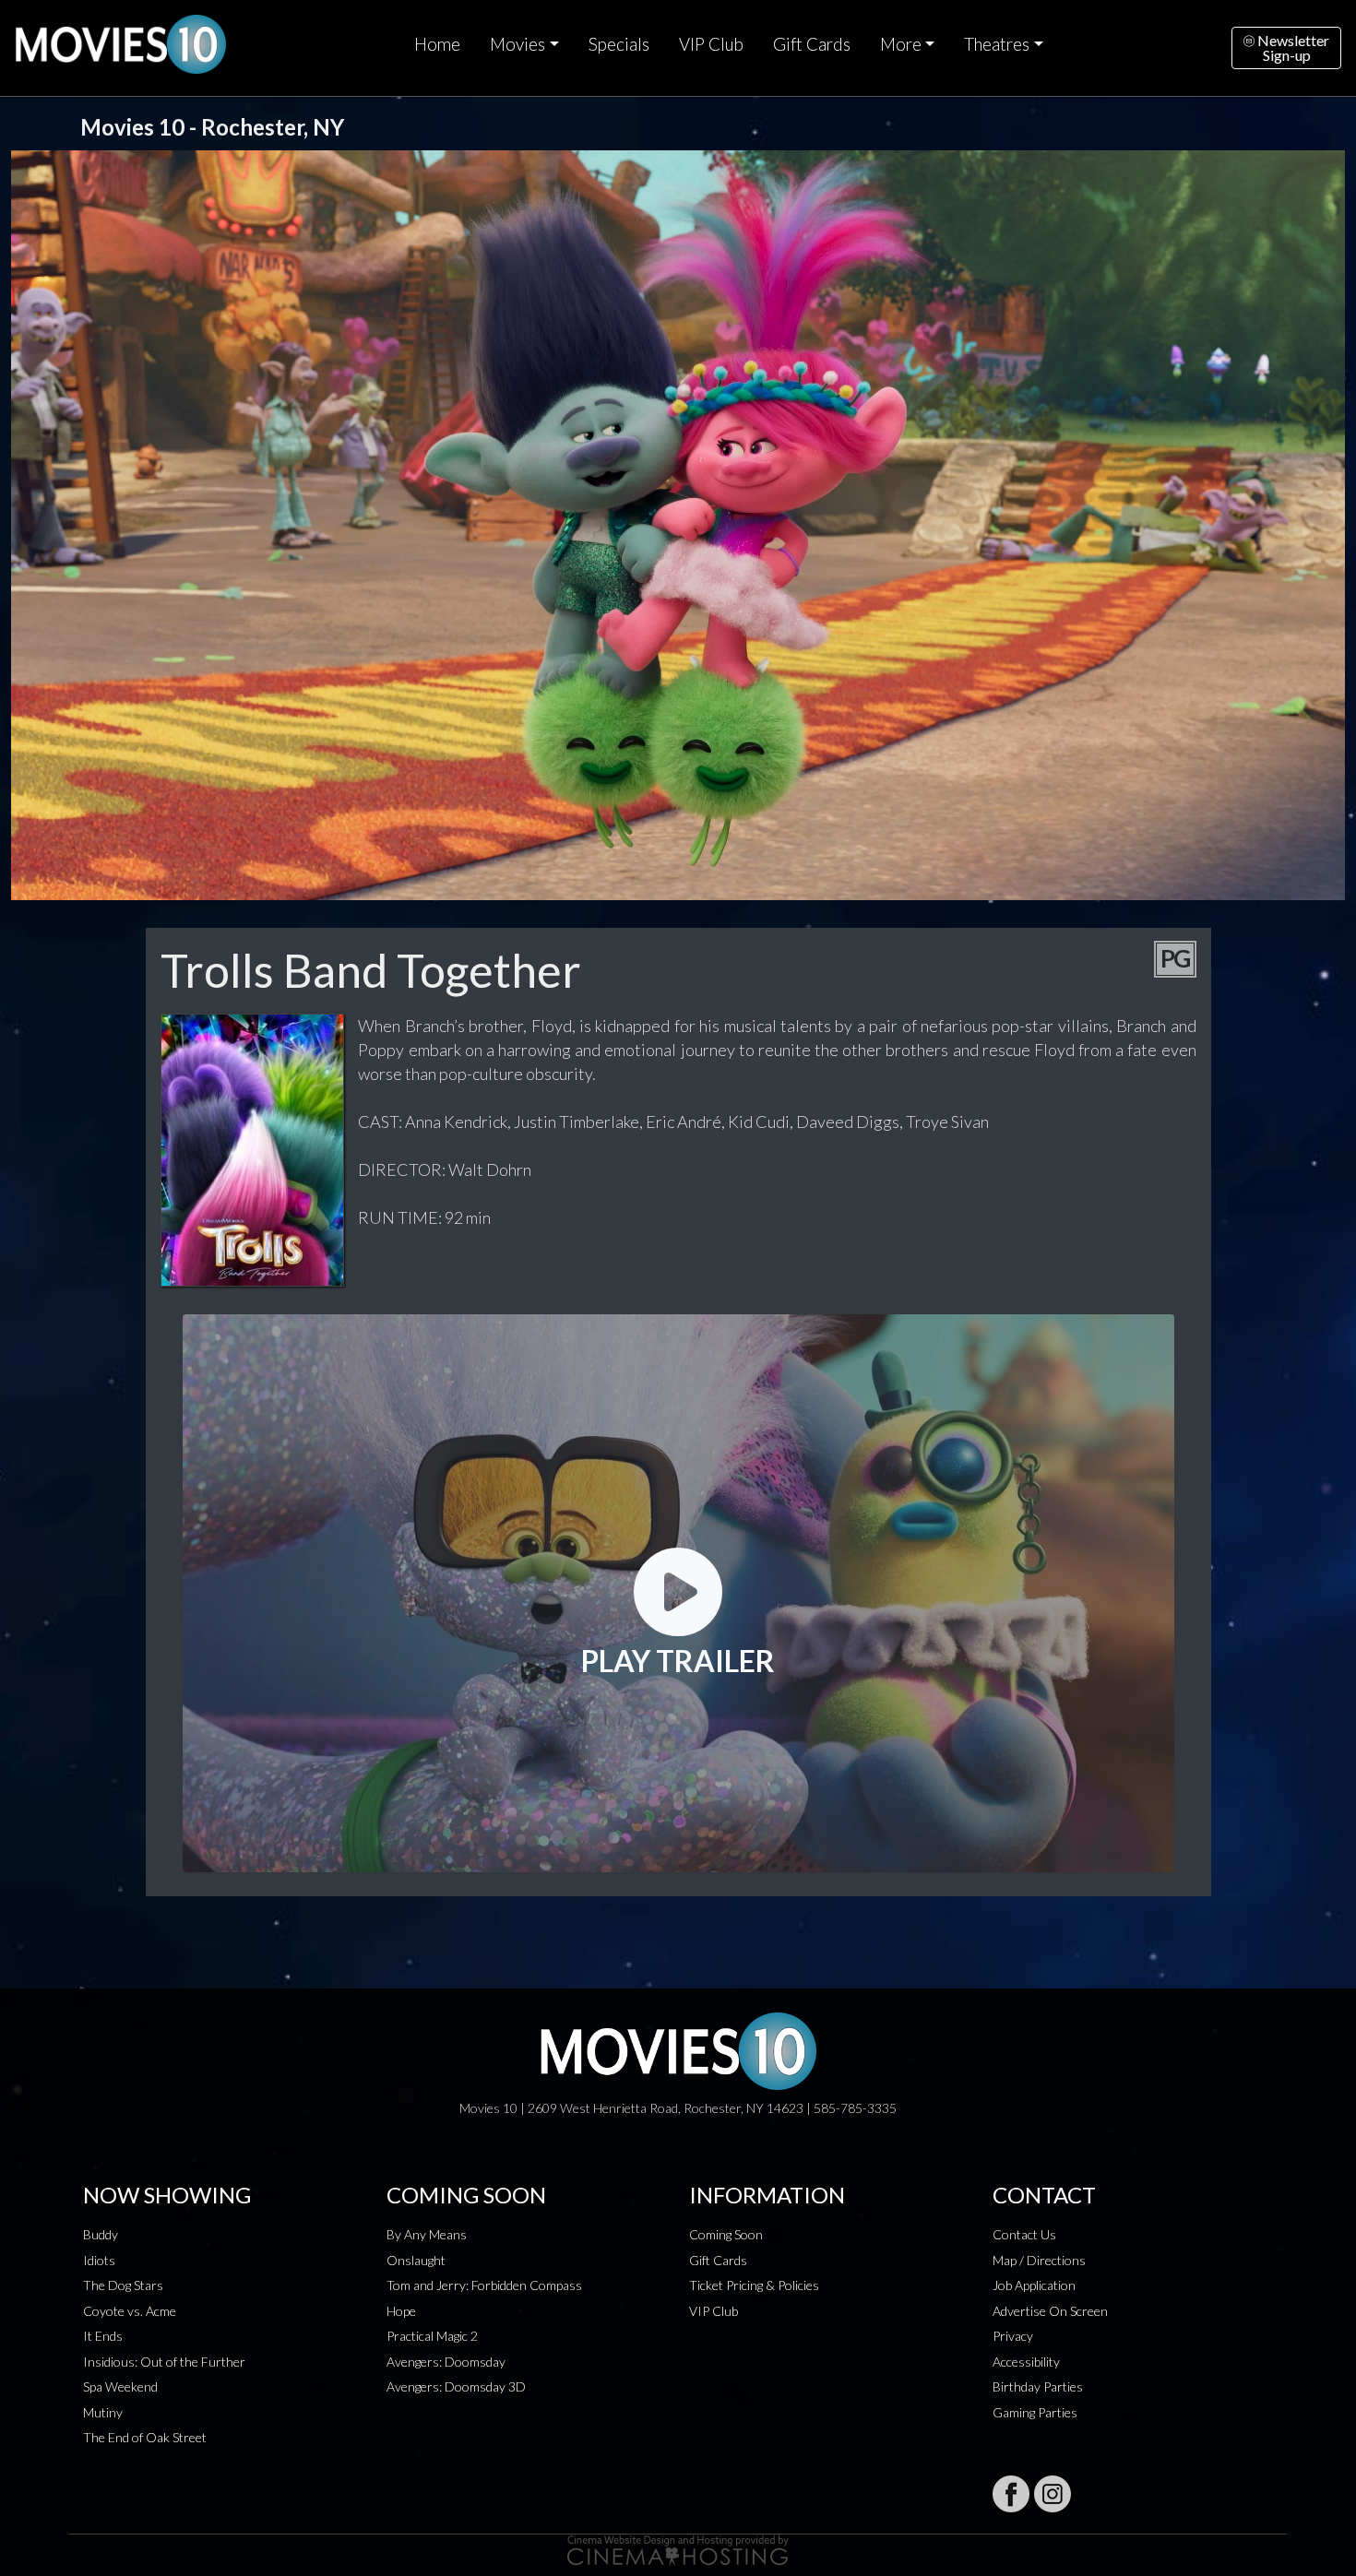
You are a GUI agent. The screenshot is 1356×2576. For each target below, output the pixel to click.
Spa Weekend (120, 2386)
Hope (401, 2311)
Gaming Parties (1035, 2412)
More (901, 44)
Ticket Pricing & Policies (754, 2285)
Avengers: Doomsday (446, 2362)
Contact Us (1024, 2234)
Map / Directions (1039, 2260)
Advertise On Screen (1050, 2311)
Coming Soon (726, 2234)
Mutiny (103, 2412)
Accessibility (1026, 2362)
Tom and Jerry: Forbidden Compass (484, 2285)
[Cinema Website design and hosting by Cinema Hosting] (678, 2549)
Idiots (99, 2260)
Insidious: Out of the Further (164, 2362)
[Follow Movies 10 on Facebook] (1011, 2494)
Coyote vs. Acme (130, 2311)
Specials (619, 44)
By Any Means (427, 2234)
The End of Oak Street (145, 2437)
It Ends (103, 2336)
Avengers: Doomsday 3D (456, 2386)
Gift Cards (812, 44)
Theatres (997, 44)
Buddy (101, 2234)
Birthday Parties (1038, 2386)
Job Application (1034, 2285)
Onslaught (416, 2260)
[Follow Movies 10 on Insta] (1053, 2494)
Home (437, 44)
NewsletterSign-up (1292, 47)
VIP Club (711, 44)
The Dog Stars (123, 2285)
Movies (517, 44)
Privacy (1013, 2336)
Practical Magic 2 (432, 2336)
